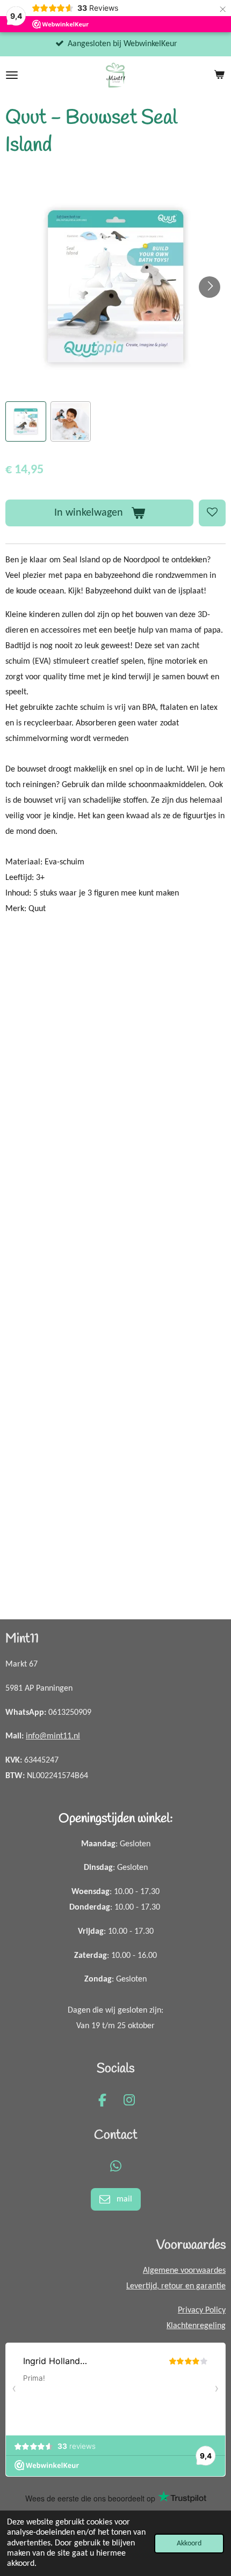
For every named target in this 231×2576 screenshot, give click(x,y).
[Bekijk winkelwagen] (219, 75)
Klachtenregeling (196, 2326)
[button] (26, 422)
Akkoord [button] (189, 2544)
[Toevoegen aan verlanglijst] (212, 513)
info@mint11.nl (53, 1736)
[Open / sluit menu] (12, 75)
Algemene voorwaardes (184, 2271)
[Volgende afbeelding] (210, 287)
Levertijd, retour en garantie (176, 2286)
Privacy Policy (202, 2310)
